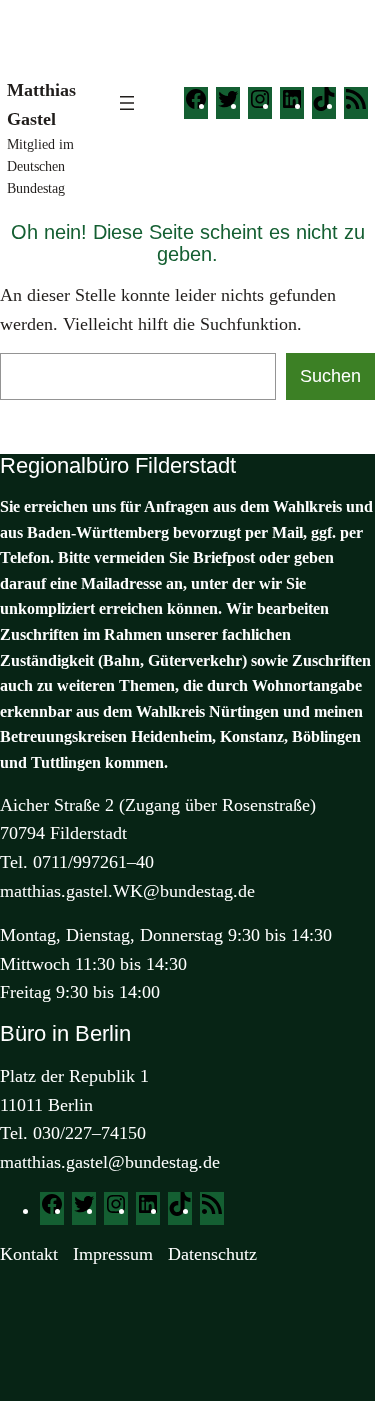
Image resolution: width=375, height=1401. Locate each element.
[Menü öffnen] (127, 103)
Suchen (330, 376)
